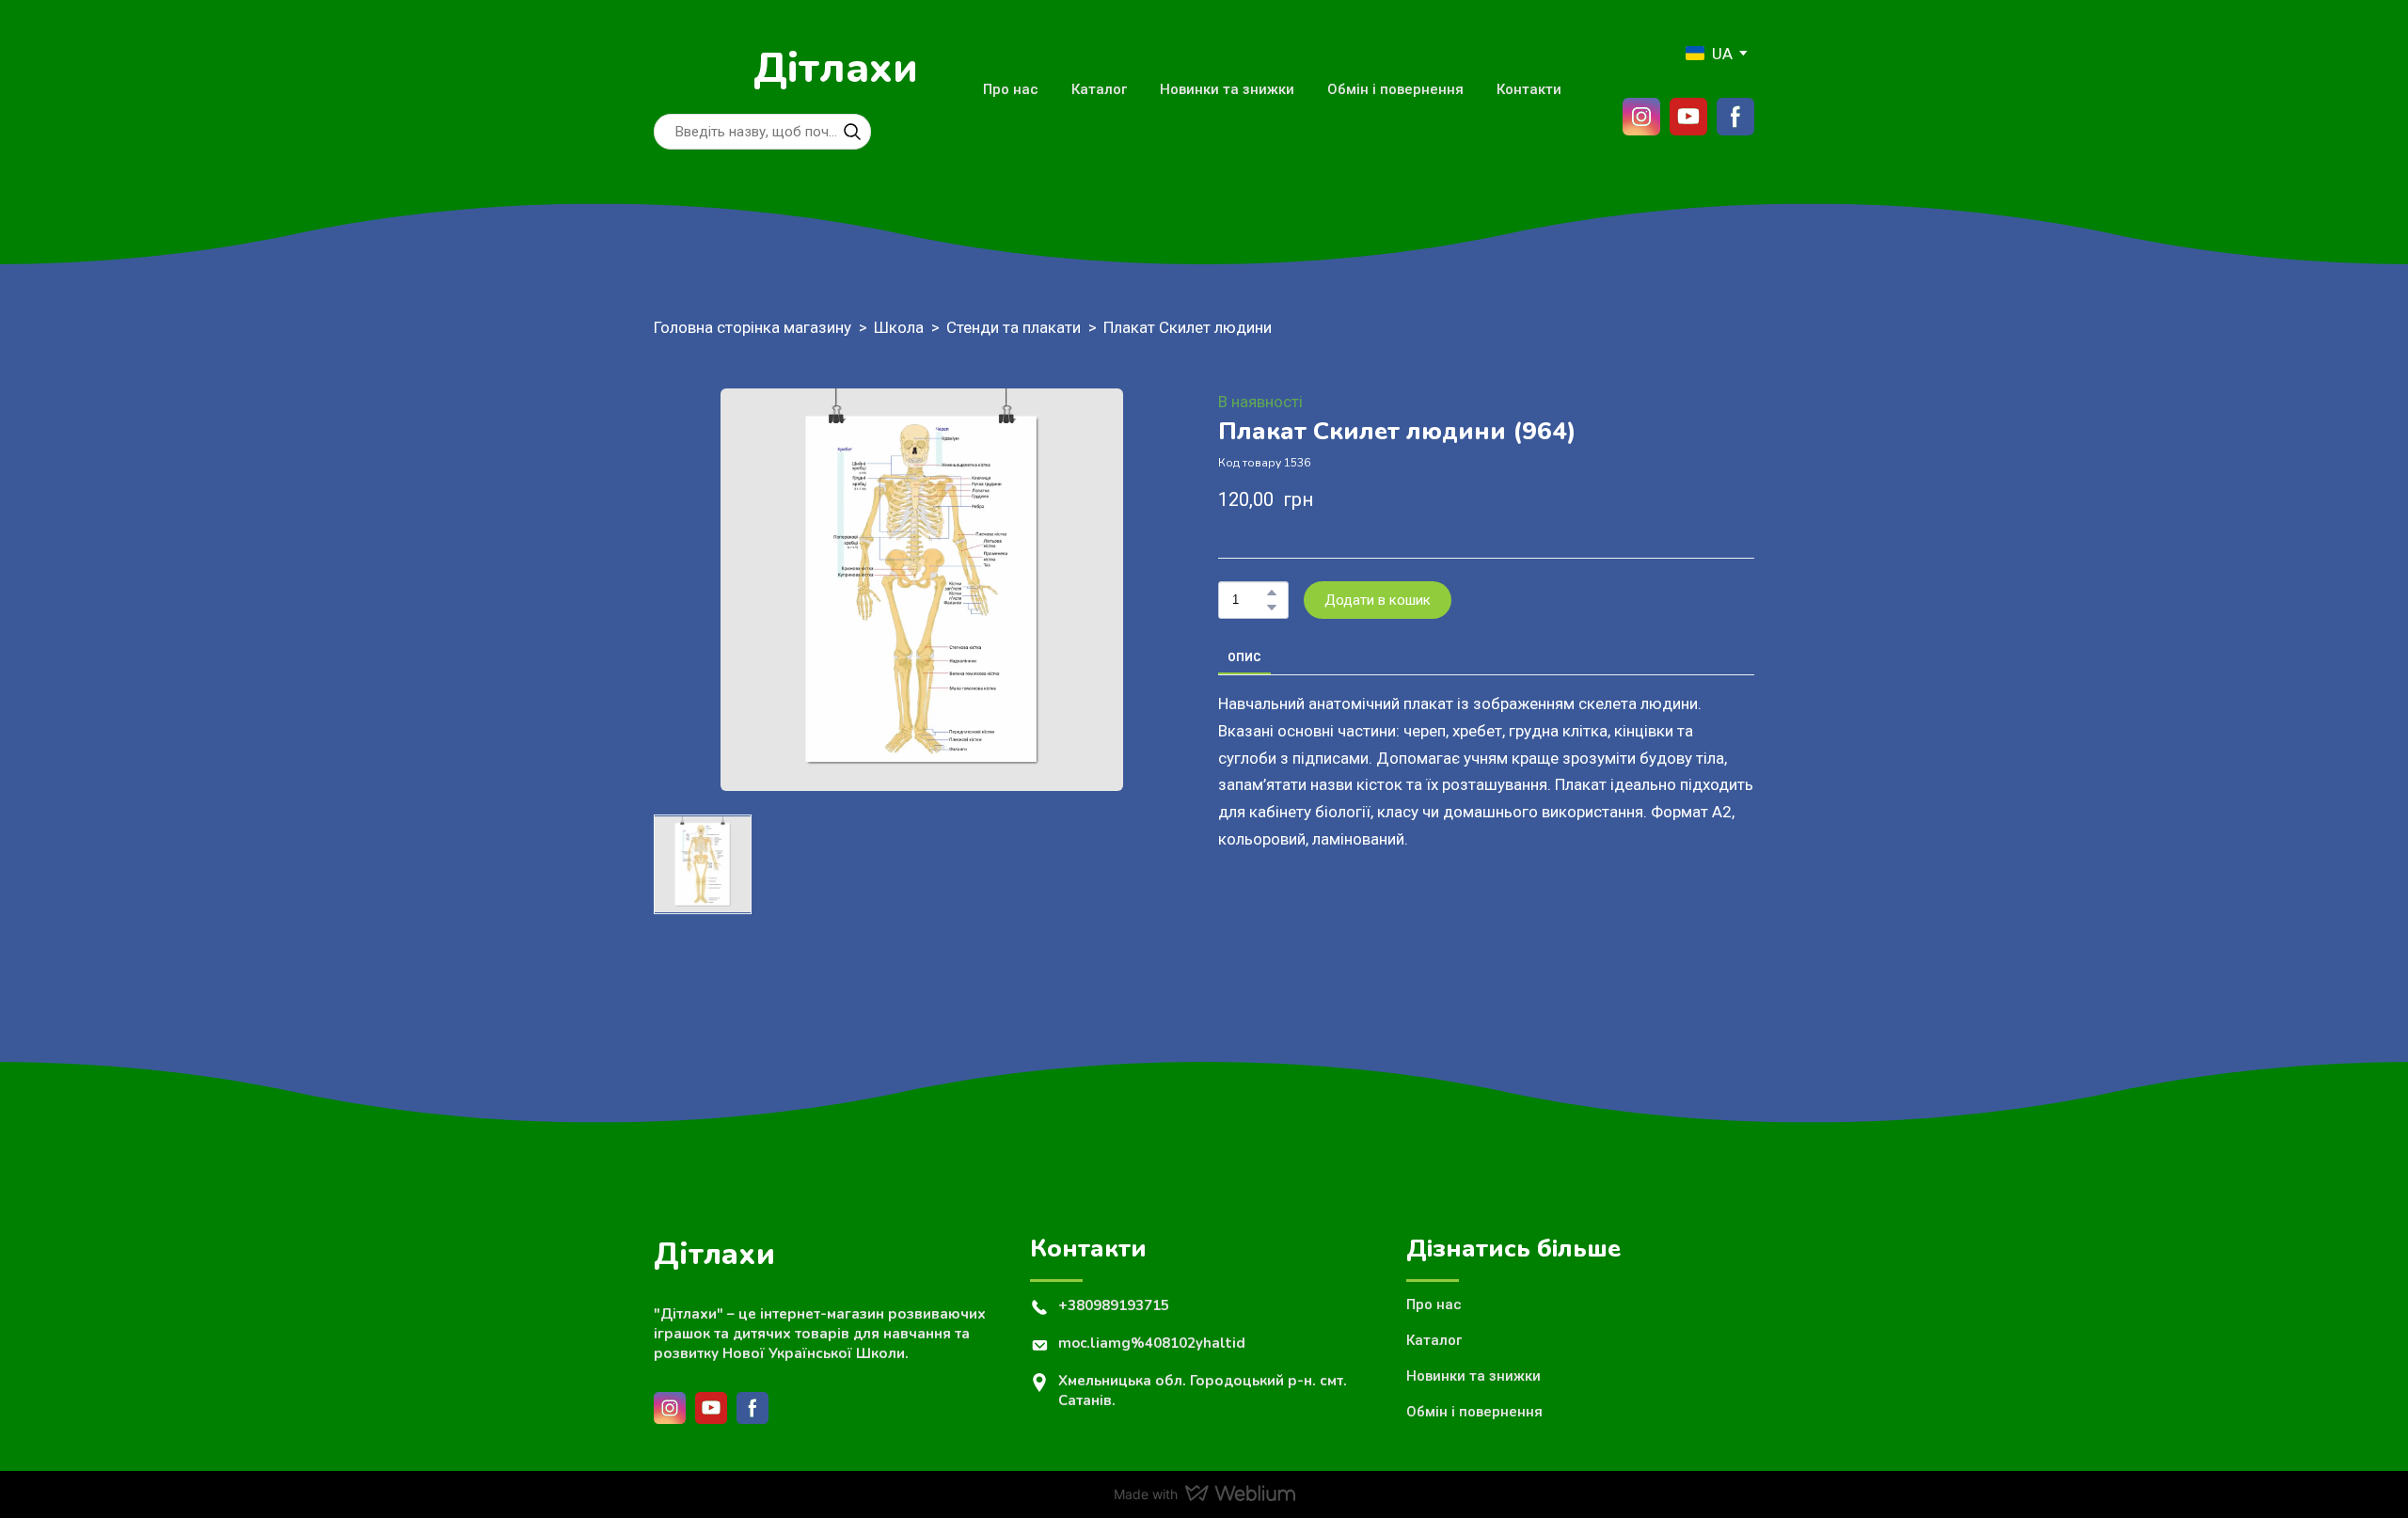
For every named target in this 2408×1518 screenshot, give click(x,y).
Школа (899, 327)
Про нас (1011, 89)
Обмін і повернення (1395, 89)
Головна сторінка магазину (752, 327)
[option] (1709, 53)
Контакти (1529, 89)
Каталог (1099, 89)
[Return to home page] (694, 69)
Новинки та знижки (1227, 89)
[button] (852, 132)
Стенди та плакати (1014, 327)
